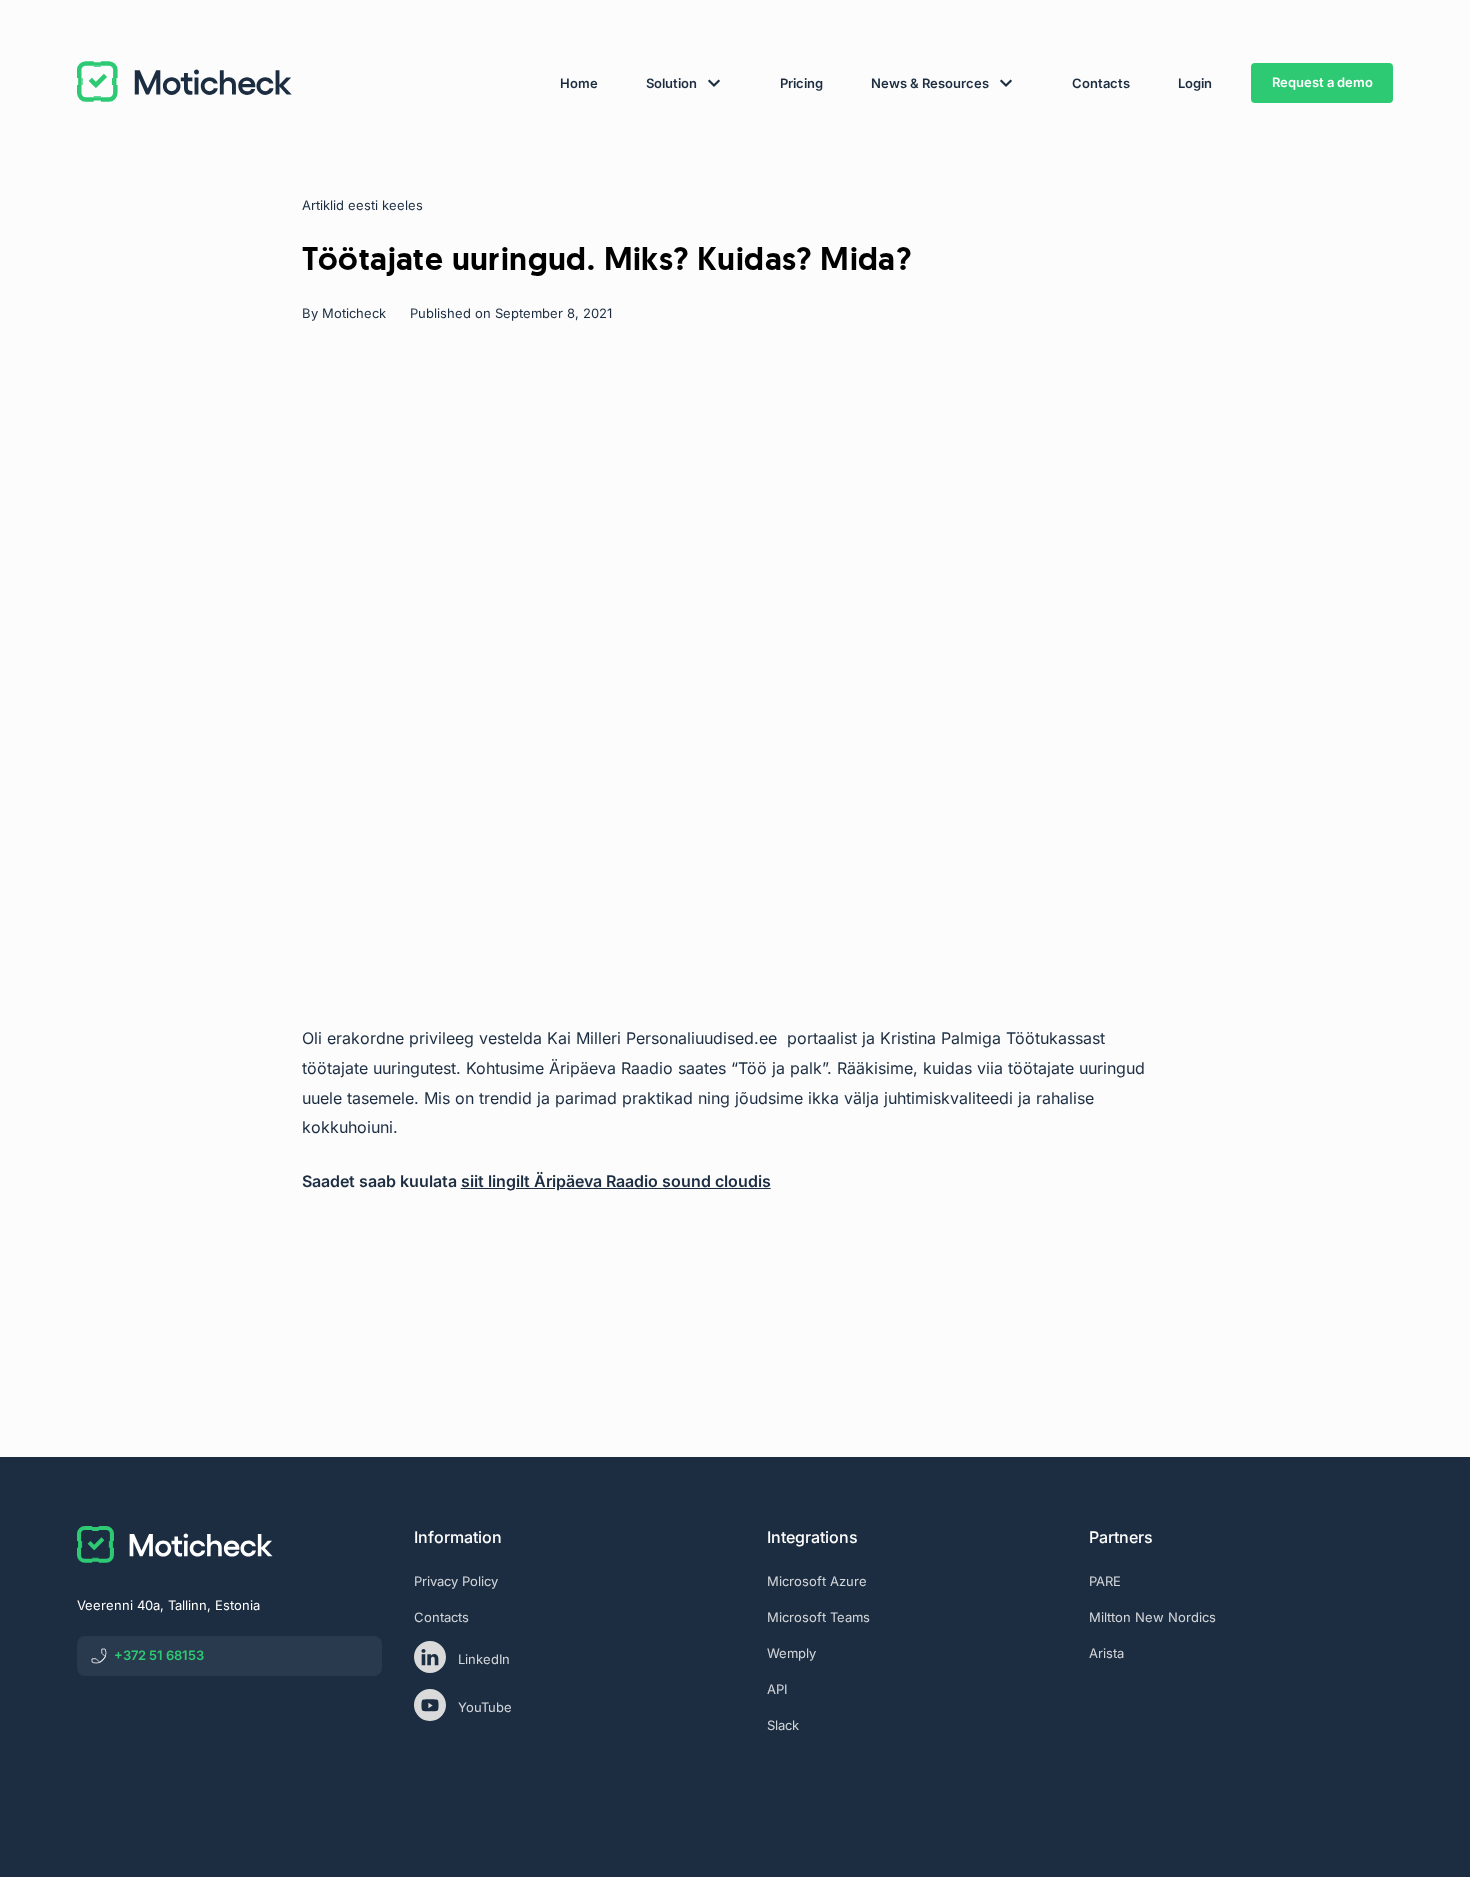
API (777, 1689)
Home (579, 83)
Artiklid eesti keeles (362, 205)
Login (1195, 83)
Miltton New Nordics (1152, 1617)
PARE (1105, 1581)
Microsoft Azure (817, 1581)
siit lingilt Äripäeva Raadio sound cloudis (616, 1181)
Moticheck (354, 313)
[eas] (1241, 1736)
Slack (783, 1725)
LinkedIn (484, 1659)
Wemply (791, 1653)
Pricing (801, 83)
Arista (1106, 1653)
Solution (671, 83)
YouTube (485, 1707)
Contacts (1101, 83)
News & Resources (930, 83)
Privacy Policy (456, 1581)
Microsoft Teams (818, 1617)
